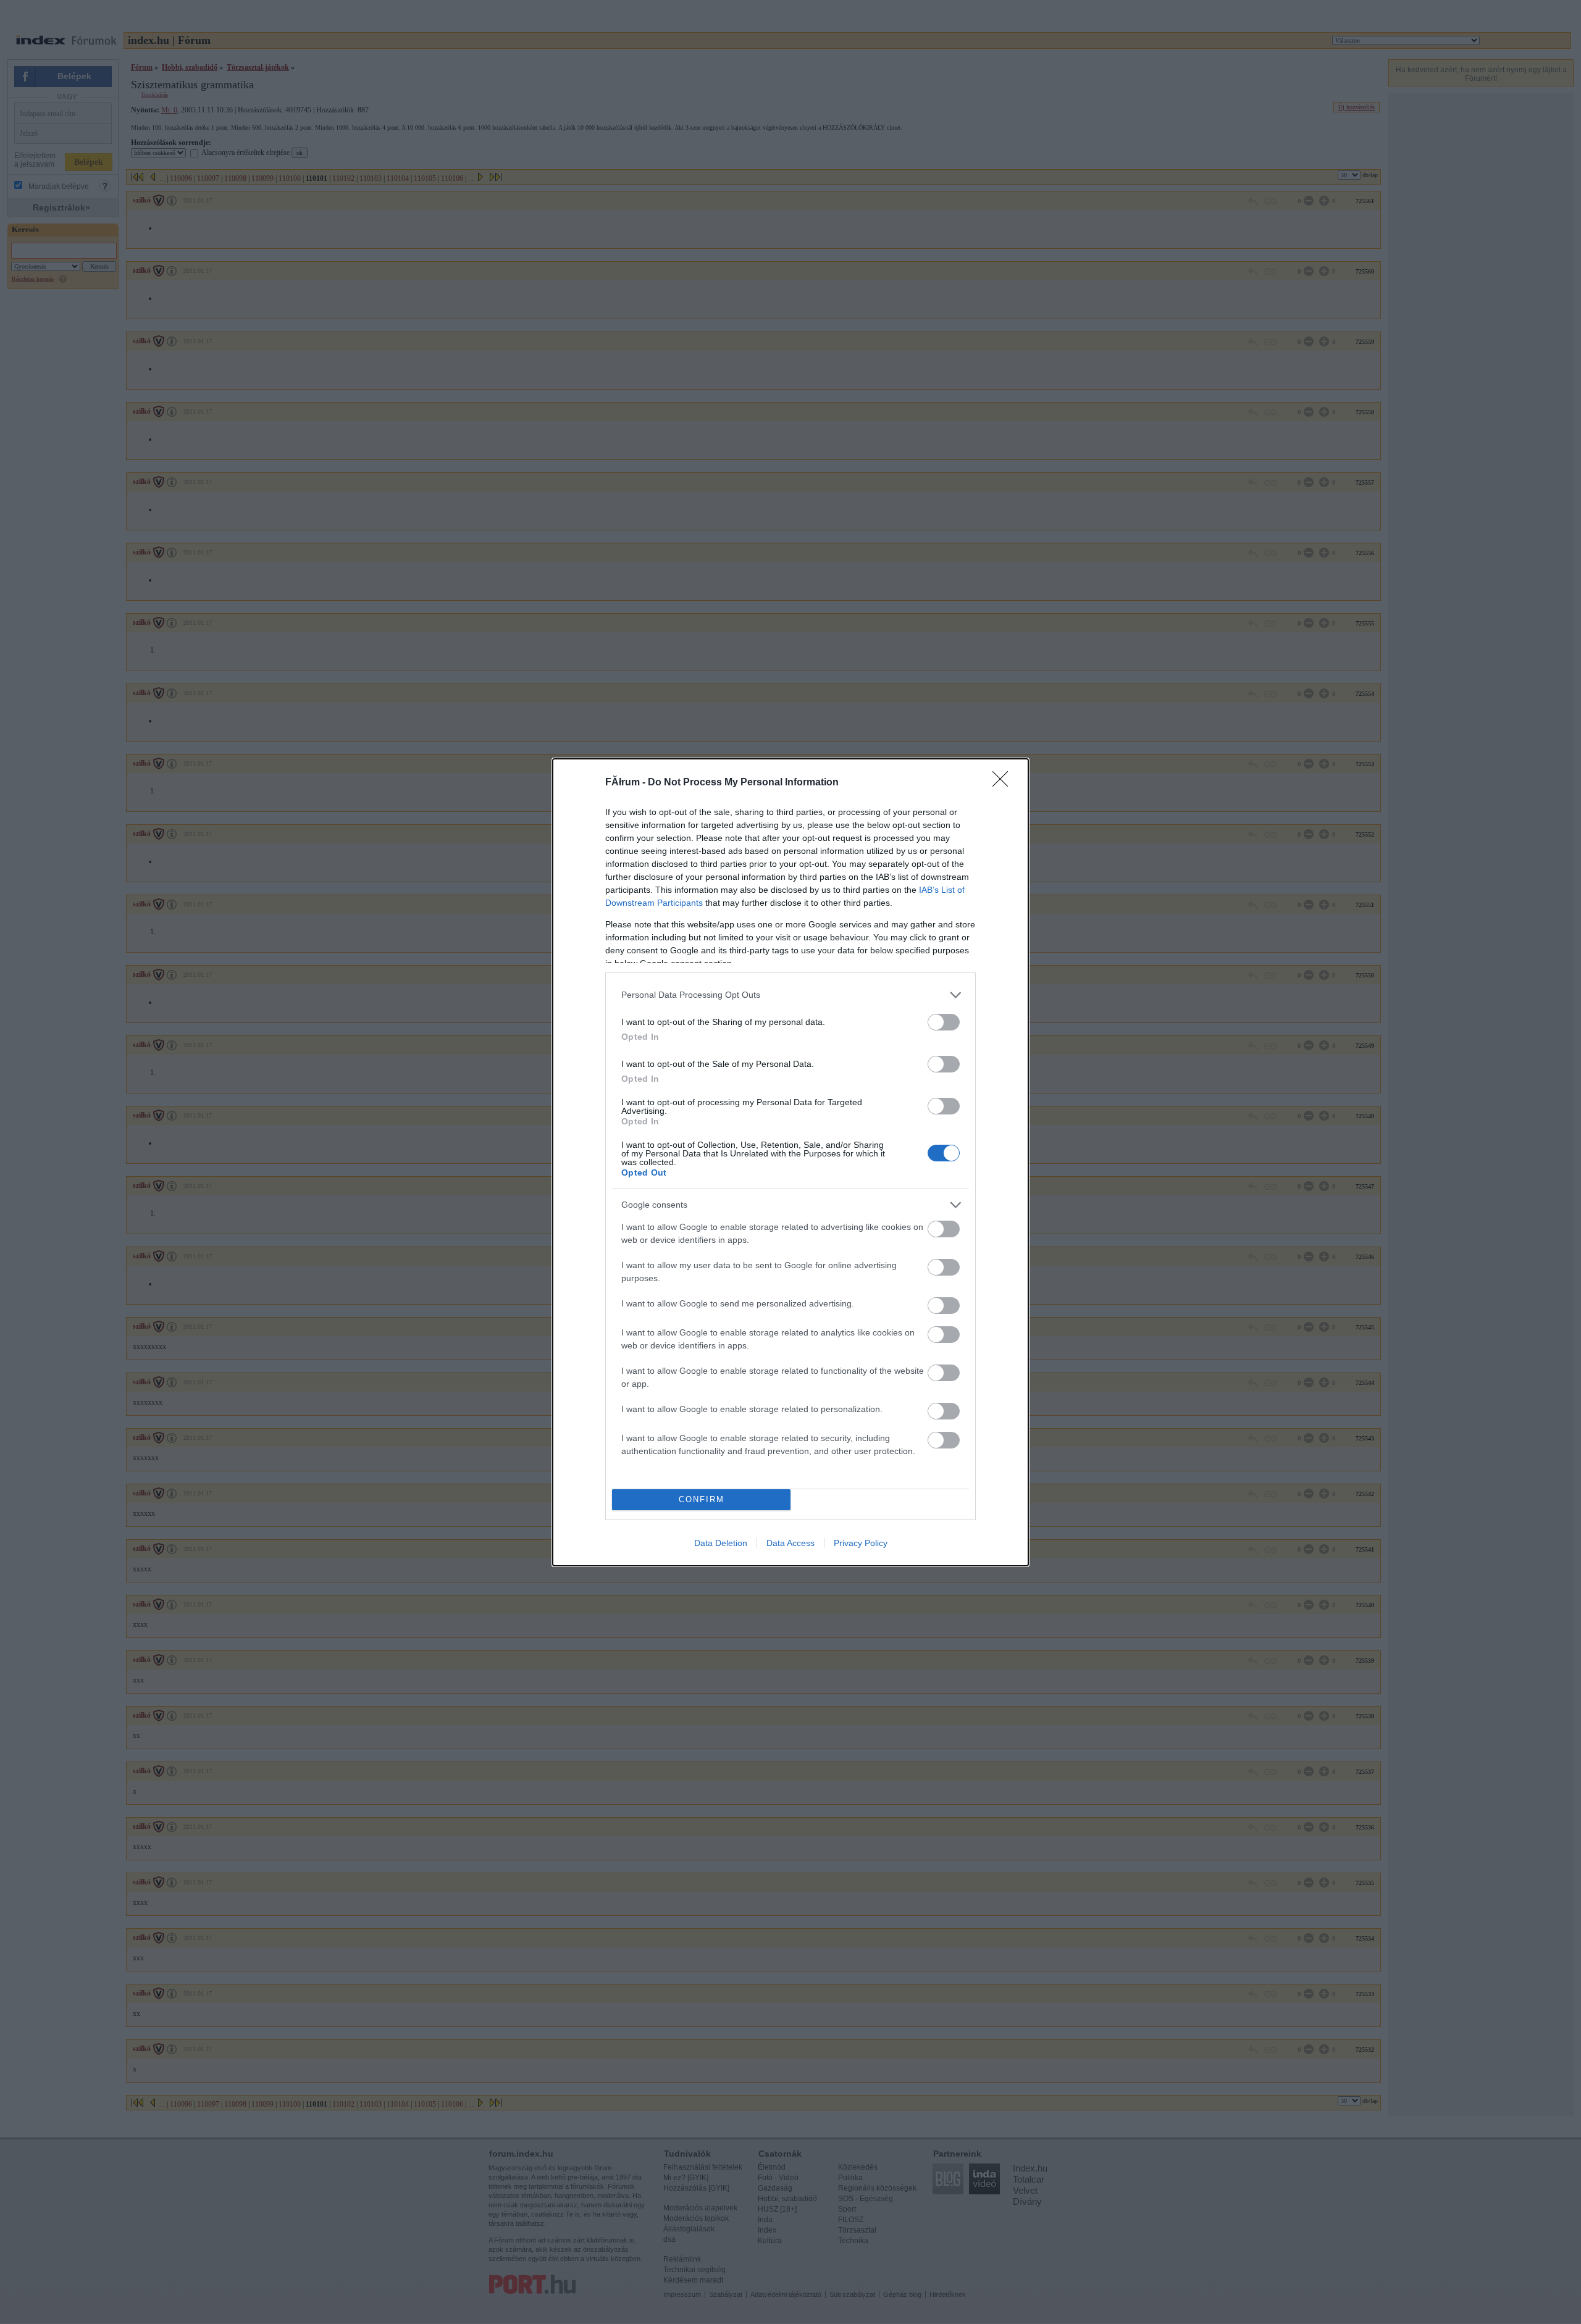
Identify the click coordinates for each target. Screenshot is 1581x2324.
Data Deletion (721, 1543)
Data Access (790, 1543)
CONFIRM (702, 1499)
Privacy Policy (861, 1543)
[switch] (944, 1022)
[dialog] (790, 1162)
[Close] (1004, 783)
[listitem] (790, 995)
